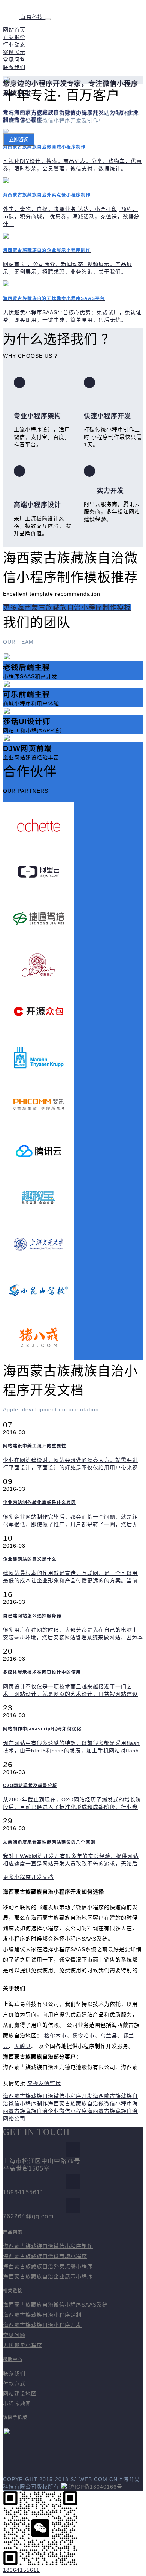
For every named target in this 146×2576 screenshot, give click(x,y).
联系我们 (14, 67)
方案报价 (14, 37)
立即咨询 (19, 139)
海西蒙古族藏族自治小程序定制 (42, 2315)
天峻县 (23, 2046)
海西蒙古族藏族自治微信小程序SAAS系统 (55, 2305)
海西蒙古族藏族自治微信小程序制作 (48, 2246)
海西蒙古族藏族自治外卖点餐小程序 (48, 2266)
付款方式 (14, 2383)
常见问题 (14, 2335)
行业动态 (14, 45)
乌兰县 (109, 2036)
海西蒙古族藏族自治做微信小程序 (90, 2103)
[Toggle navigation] (48, 19)
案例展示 (14, 52)
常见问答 (14, 60)
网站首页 (14, 30)
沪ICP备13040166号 (96, 2487)
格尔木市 (55, 2036)
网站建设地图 (20, 2394)
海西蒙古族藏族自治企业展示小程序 (48, 2276)
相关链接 (13, 2291)
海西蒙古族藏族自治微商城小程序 (45, 2256)
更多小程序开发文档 (28, 1877)
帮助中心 (13, 2359)
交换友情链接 (44, 2083)
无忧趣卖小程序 (23, 2345)
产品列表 (13, 2232)
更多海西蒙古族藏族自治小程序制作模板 (67, 608)
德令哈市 (83, 2036)
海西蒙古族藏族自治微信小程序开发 (48, 2096)
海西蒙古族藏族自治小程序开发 (42, 2325)
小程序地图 (17, 2404)
